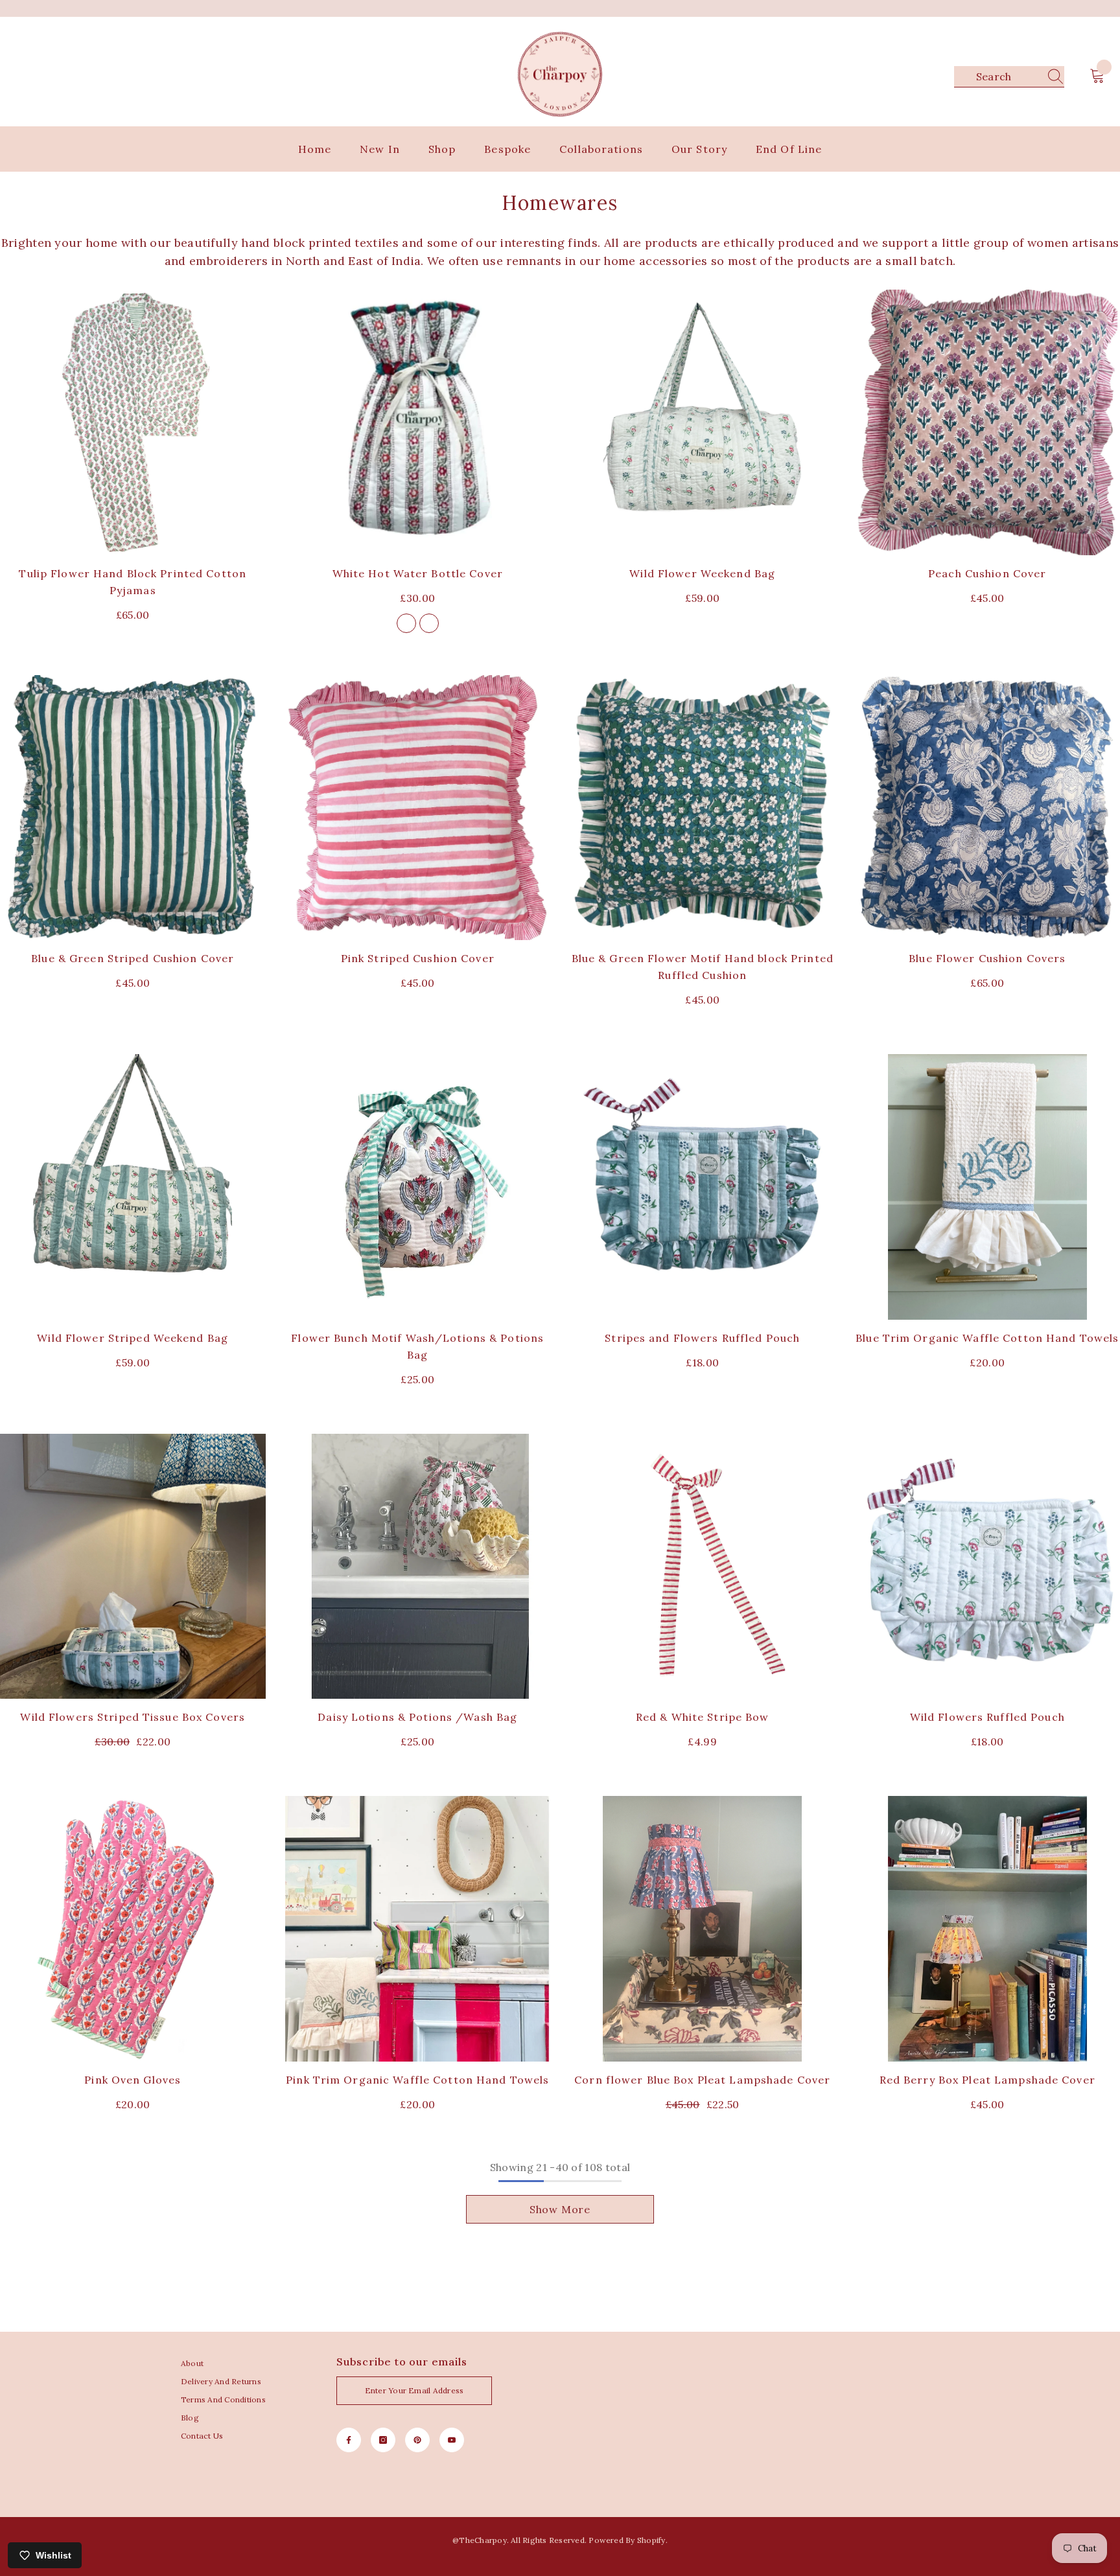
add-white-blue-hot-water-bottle (429, 623)
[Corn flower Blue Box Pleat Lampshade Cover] (703, 1929)
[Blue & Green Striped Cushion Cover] (133, 808)
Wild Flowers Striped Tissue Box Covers (133, 1717)
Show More (560, 2209)
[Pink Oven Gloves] (133, 1929)
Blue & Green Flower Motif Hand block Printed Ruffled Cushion (703, 967)
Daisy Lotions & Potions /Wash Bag (417, 1717)
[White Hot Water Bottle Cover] (418, 422)
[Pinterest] (417, 2440)
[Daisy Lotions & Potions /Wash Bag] (418, 1567)
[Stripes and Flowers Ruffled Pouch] (703, 1187)
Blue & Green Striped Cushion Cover (133, 958)
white (406, 623)
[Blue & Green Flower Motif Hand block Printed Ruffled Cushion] (703, 808)
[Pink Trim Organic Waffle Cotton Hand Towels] (418, 1929)
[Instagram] (383, 2440)
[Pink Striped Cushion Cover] (418, 808)
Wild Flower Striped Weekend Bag (133, 1338)
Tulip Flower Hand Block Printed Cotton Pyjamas (133, 582)
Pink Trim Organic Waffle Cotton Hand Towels (417, 2080)
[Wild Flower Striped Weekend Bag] (133, 1187)
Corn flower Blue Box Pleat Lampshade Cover (702, 2080)
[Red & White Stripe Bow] (703, 1567)
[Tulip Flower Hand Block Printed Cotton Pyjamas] (133, 422)
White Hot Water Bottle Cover (418, 573)
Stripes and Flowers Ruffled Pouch (702, 1338)
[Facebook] (349, 2440)
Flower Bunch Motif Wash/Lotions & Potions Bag (417, 1346)
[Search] (1009, 77)
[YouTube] (452, 2440)
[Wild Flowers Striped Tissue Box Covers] (133, 1567)
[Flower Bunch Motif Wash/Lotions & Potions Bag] (418, 1187)
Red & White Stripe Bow (703, 1717)
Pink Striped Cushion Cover (418, 958)
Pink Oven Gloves (133, 2080)
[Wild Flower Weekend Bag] (703, 422)
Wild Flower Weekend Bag (702, 573)
